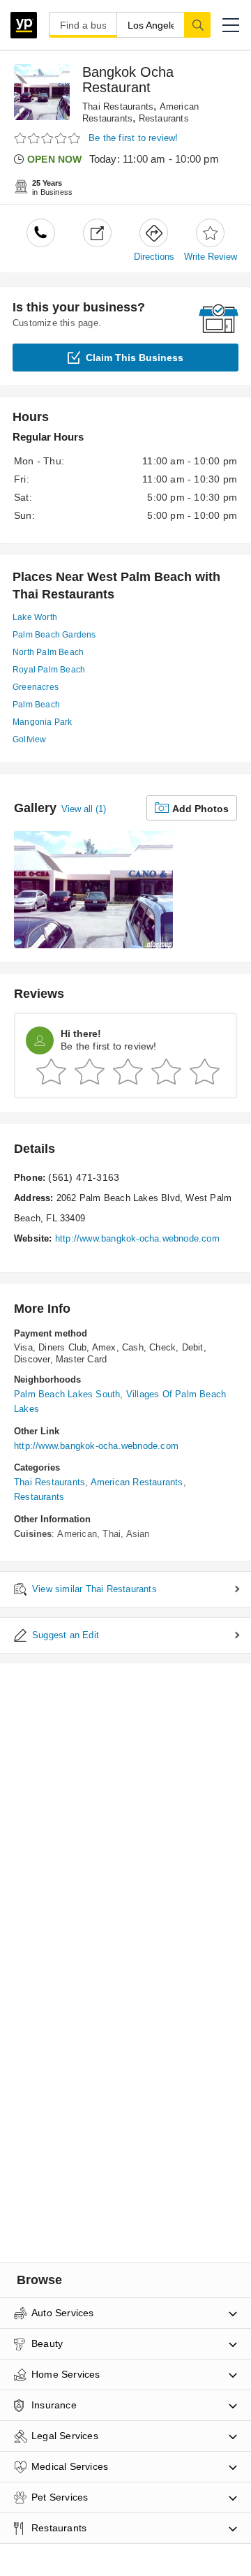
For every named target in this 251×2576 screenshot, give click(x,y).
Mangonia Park (43, 722)
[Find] (197, 24)
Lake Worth (35, 617)
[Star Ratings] (49, 139)
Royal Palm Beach (49, 670)
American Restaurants (137, 1482)
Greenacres (36, 687)
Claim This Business (135, 358)
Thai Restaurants (118, 106)
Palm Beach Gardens (54, 635)
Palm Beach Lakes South (67, 1394)
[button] (231, 25)
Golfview (30, 739)
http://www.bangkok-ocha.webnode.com (137, 1238)
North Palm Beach (48, 652)
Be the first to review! (134, 138)
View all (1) (84, 809)
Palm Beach (36, 705)
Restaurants (164, 118)
